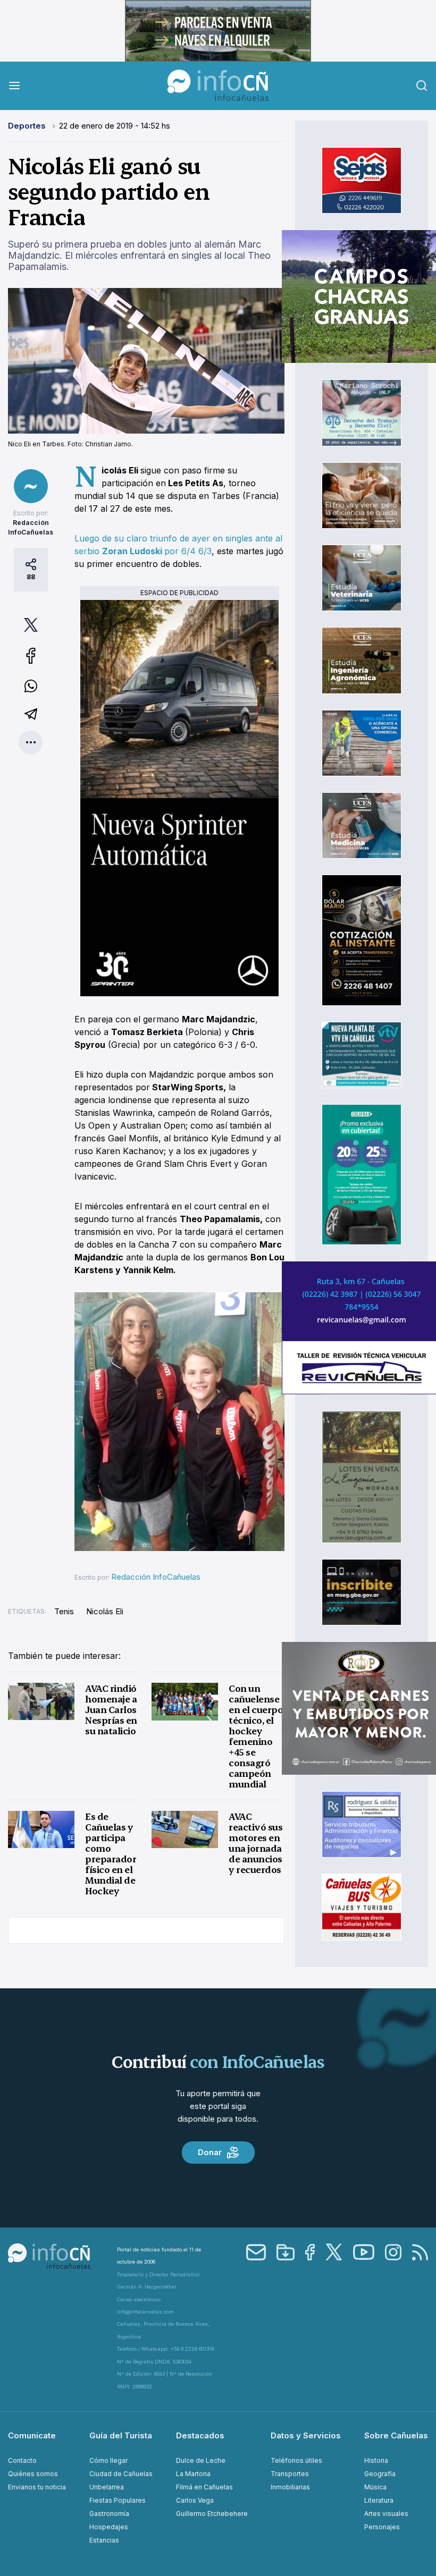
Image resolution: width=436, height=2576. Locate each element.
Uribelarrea (107, 2487)
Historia (376, 2460)
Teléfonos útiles (296, 2460)
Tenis (64, 1611)
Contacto (22, 2460)
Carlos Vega (195, 2500)
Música (375, 2487)
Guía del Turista (121, 2435)
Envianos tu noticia (37, 2487)
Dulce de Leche (201, 2460)
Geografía (380, 2474)
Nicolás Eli (105, 1611)
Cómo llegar (108, 2460)
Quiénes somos (33, 2474)
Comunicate (32, 2435)
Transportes (290, 2474)
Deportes (28, 126)
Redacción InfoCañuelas (156, 1577)
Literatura (379, 2500)
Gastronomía (109, 2514)
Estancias (104, 2540)
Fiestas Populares (118, 2500)
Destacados (200, 2435)
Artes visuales (386, 2514)
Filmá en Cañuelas (204, 2487)
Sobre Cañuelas (396, 2435)
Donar (210, 2152)
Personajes (382, 2527)
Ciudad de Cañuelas (121, 2474)
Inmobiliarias (290, 2487)
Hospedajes (109, 2527)
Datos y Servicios (306, 2435)
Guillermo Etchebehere (212, 2514)
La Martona (193, 2474)
